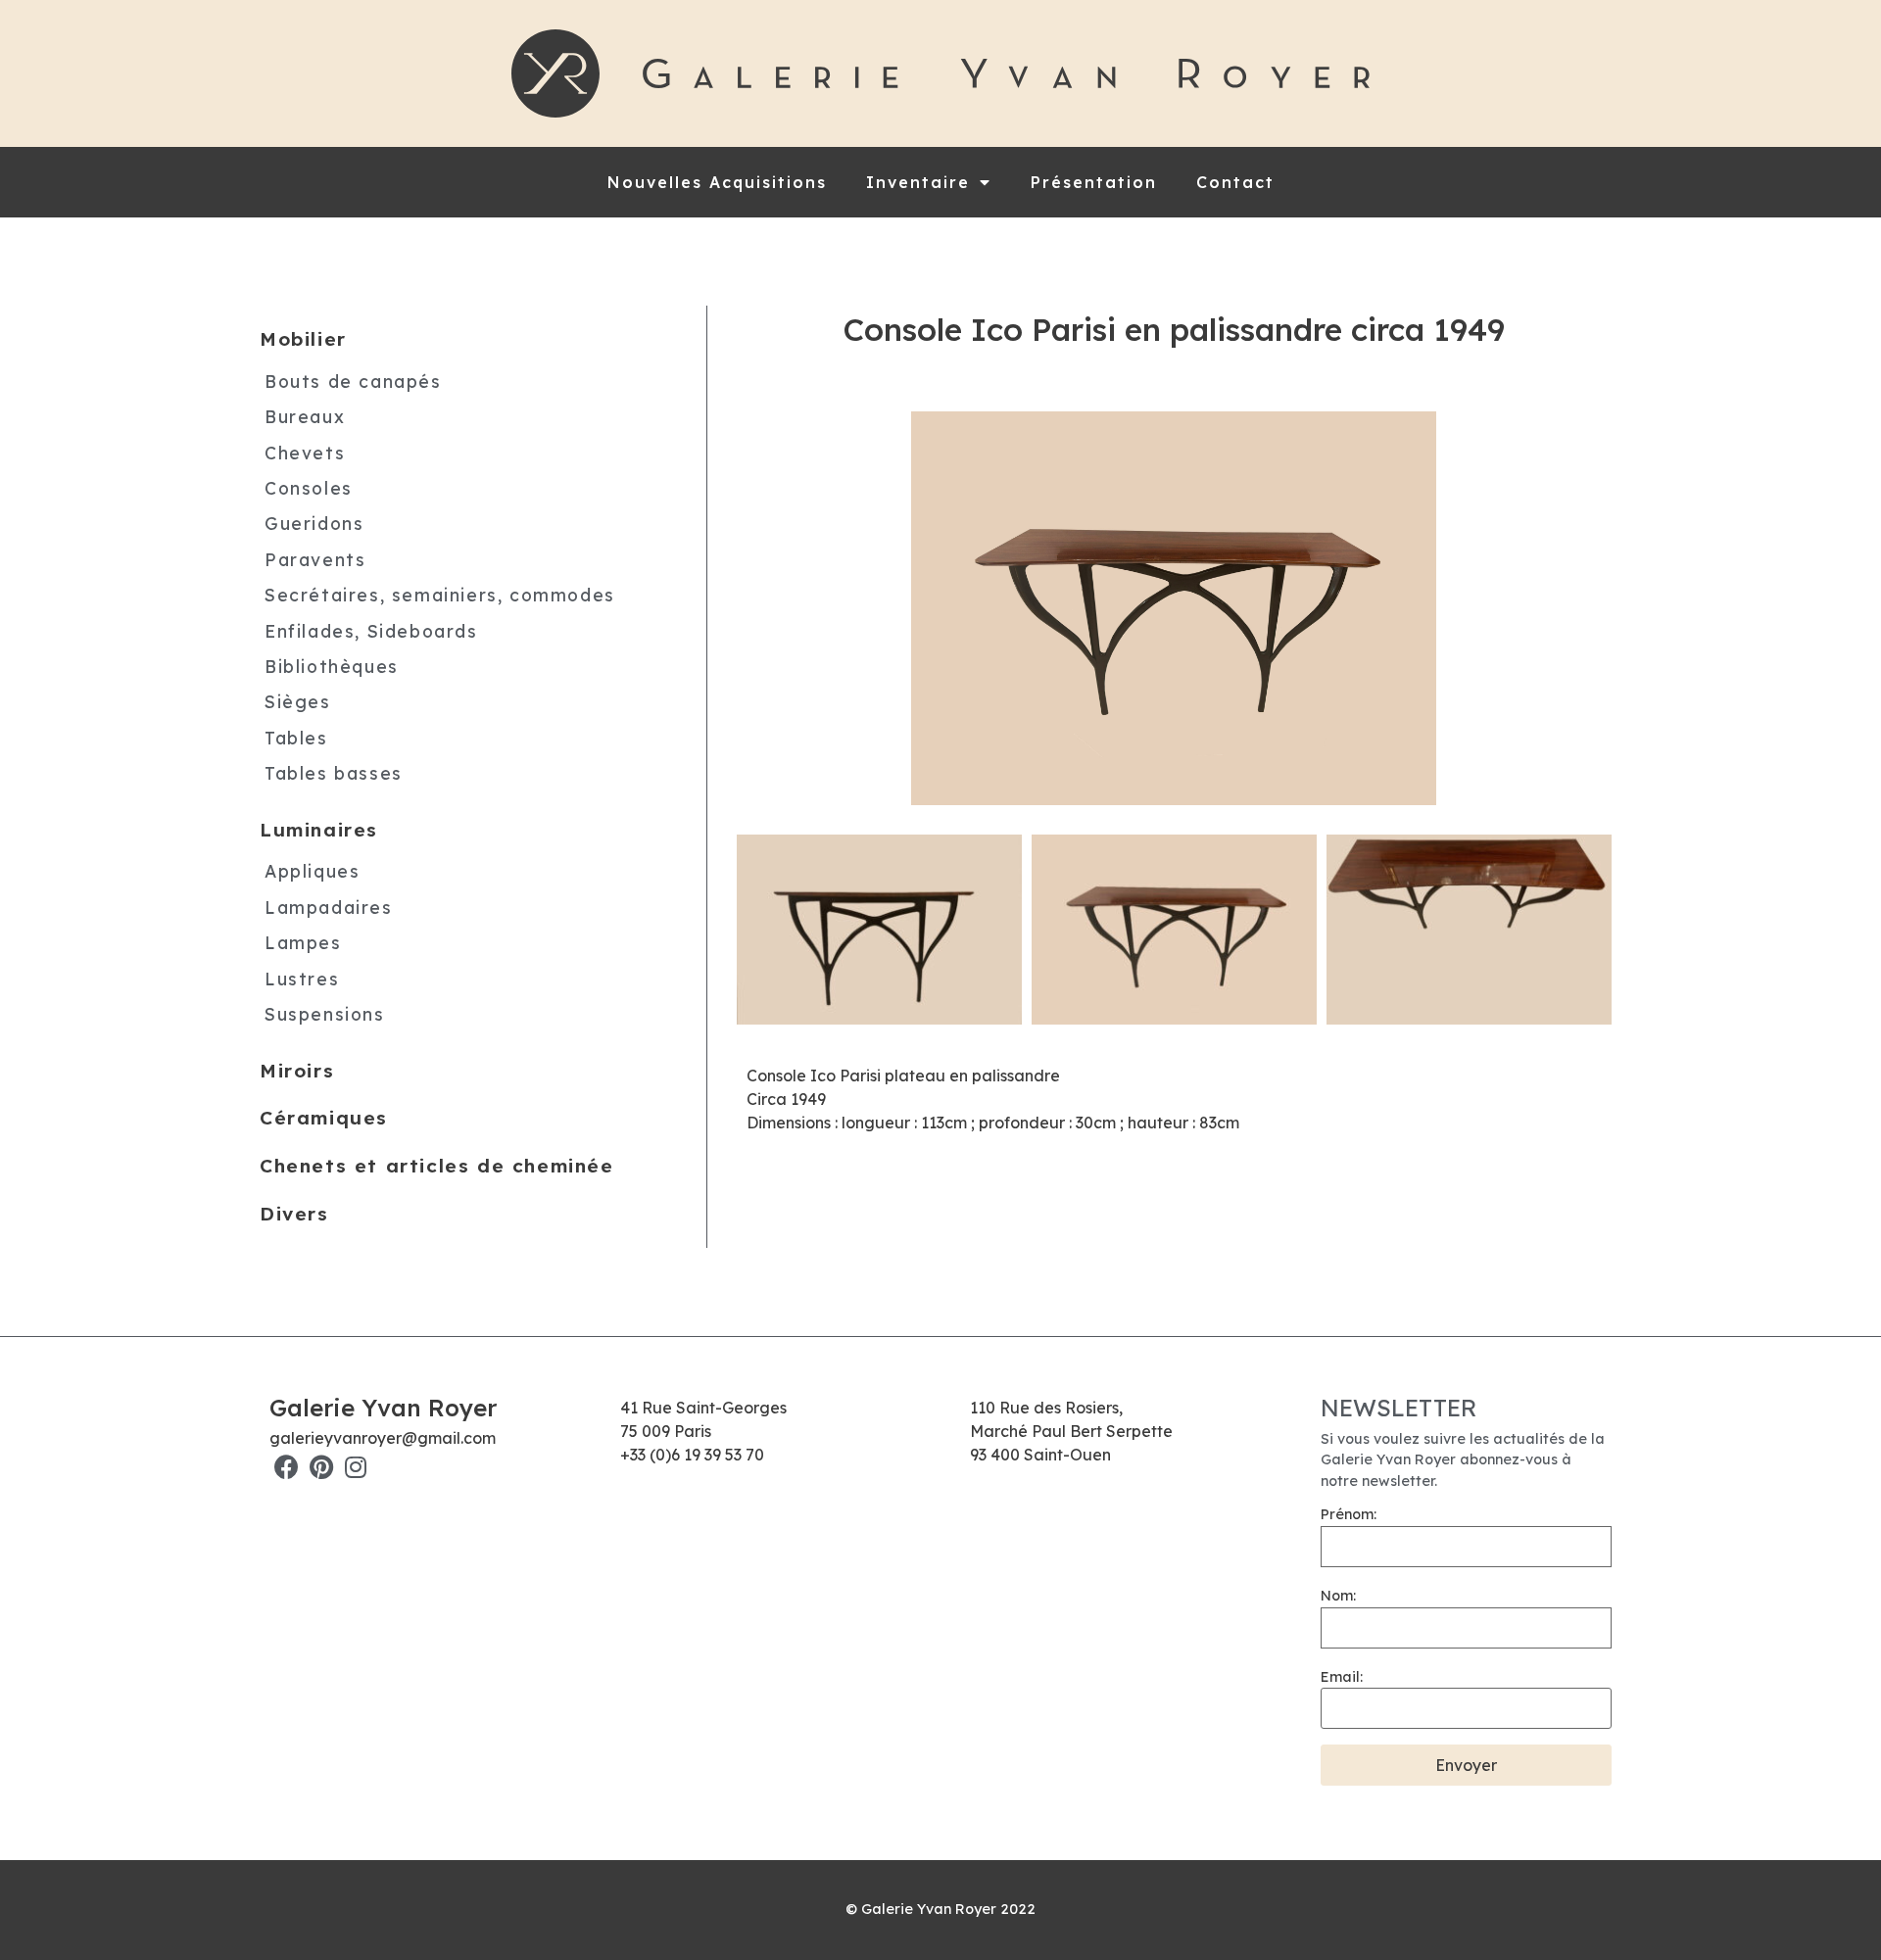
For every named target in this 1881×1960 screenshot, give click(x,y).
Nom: (1338, 1596)
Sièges (298, 701)
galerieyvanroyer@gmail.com (383, 1438)
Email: (1342, 1677)
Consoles (309, 488)
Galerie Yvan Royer (383, 1408)
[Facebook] (287, 1467)
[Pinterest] (321, 1467)
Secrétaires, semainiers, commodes (440, 595)
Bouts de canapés (353, 381)
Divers (294, 1214)
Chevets (305, 453)
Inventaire (918, 182)
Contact (1235, 182)
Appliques (312, 871)
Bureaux (305, 416)
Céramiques (324, 1118)
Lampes (303, 942)
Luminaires (319, 830)
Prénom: (1349, 1514)
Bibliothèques (332, 666)
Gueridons (314, 523)
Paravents (315, 559)
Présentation (1094, 182)
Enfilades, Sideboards (371, 631)
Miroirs (297, 1071)
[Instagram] (355, 1467)
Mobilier (303, 339)
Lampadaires (329, 907)
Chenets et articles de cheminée (437, 1166)
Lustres (302, 979)
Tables (296, 738)
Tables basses (334, 773)
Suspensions (325, 1014)
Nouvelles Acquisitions (717, 182)
